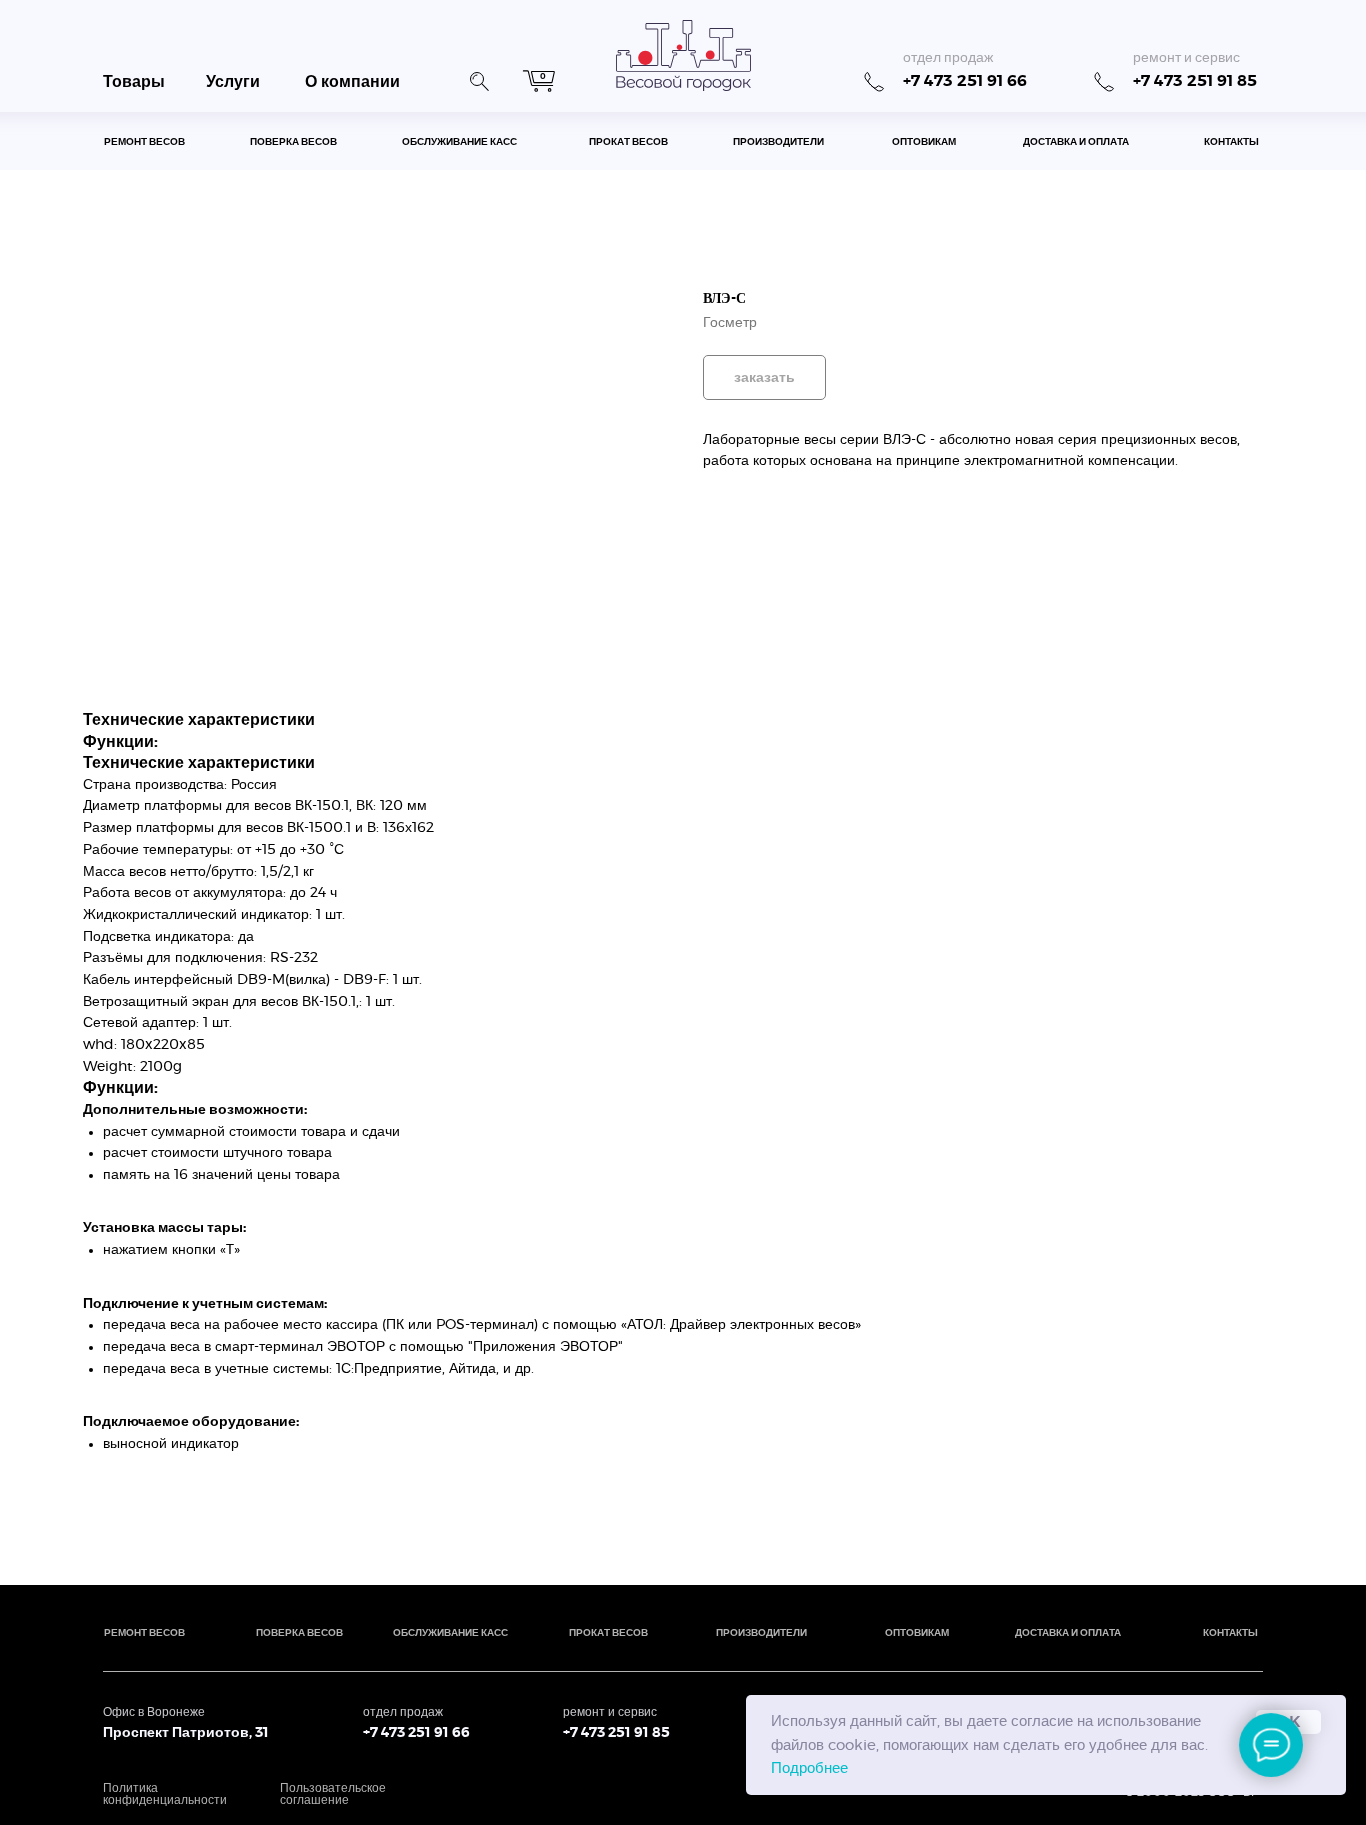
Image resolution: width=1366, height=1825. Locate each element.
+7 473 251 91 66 (965, 81)
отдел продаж (948, 58)
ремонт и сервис (1186, 58)
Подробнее (809, 1768)
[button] (479, 79)
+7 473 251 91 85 (1195, 81)
